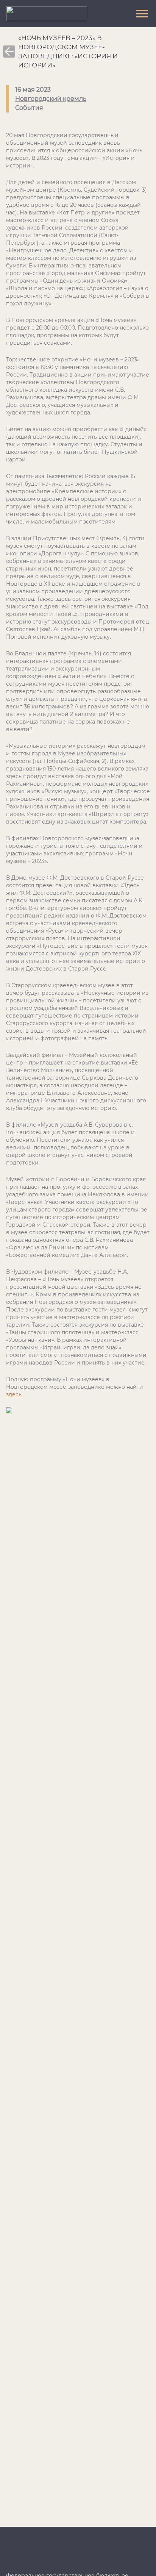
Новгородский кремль (51, 99)
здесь (14, 1394)
